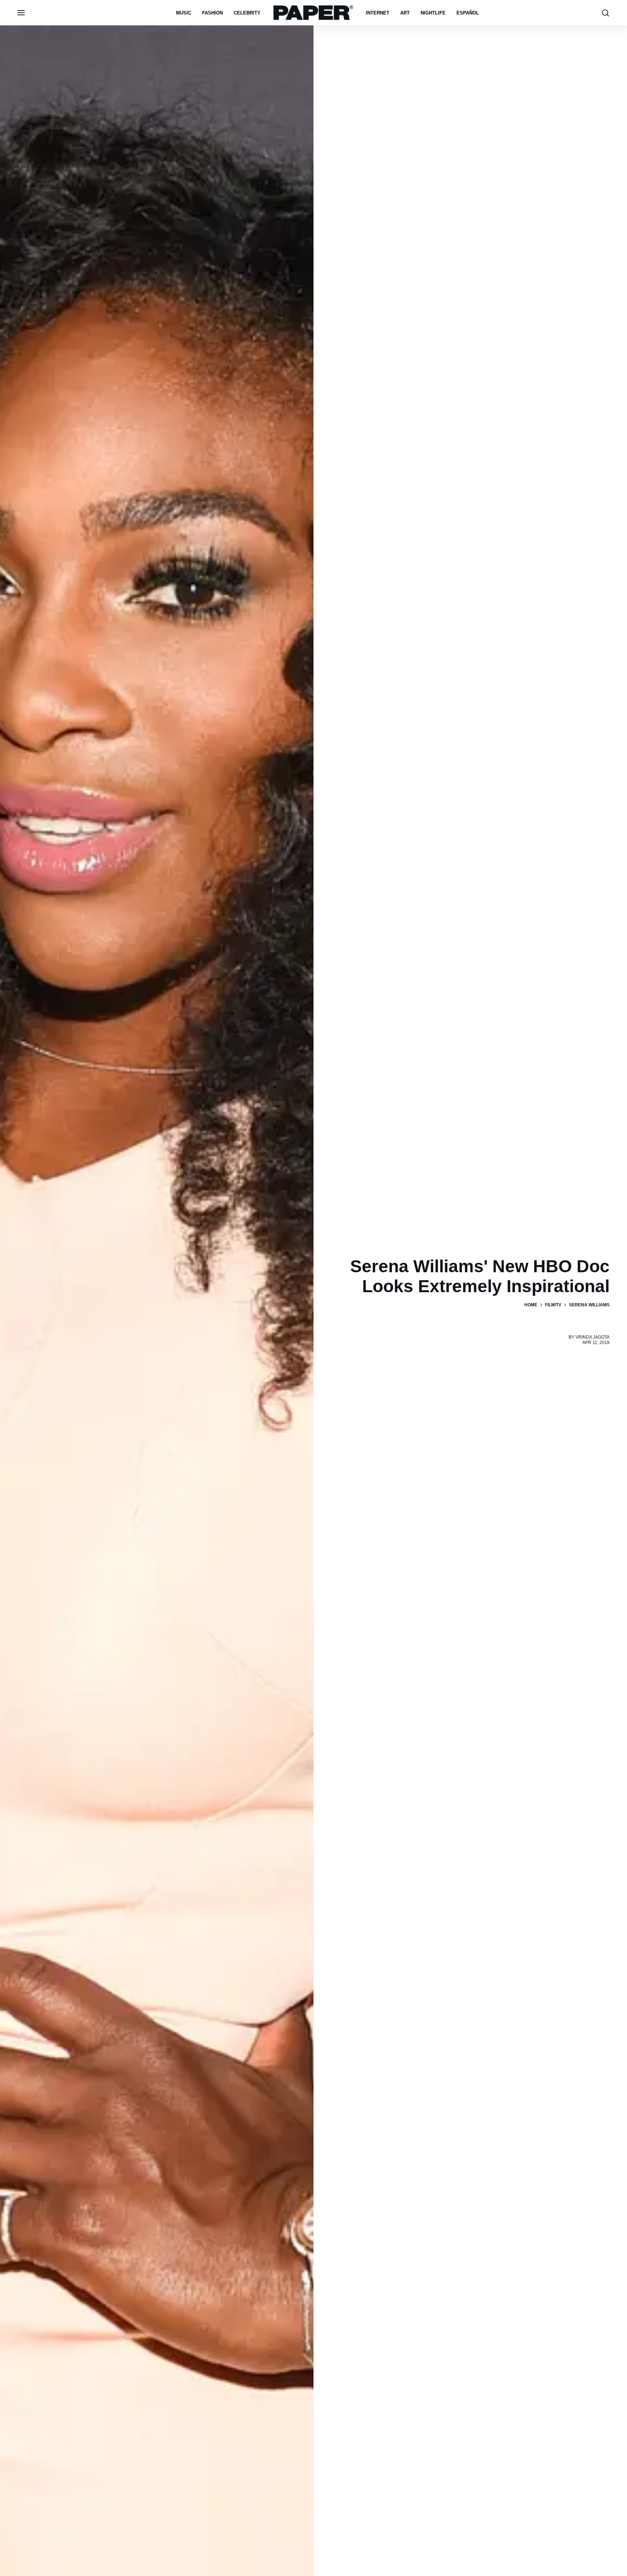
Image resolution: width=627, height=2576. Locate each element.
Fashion (212, 13)
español (468, 13)
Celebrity (247, 13)
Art (405, 13)
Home (531, 1305)
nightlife (433, 13)
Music (184, 13)
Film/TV (553, 1305)
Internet (378, 13)
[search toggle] (606, 13)
